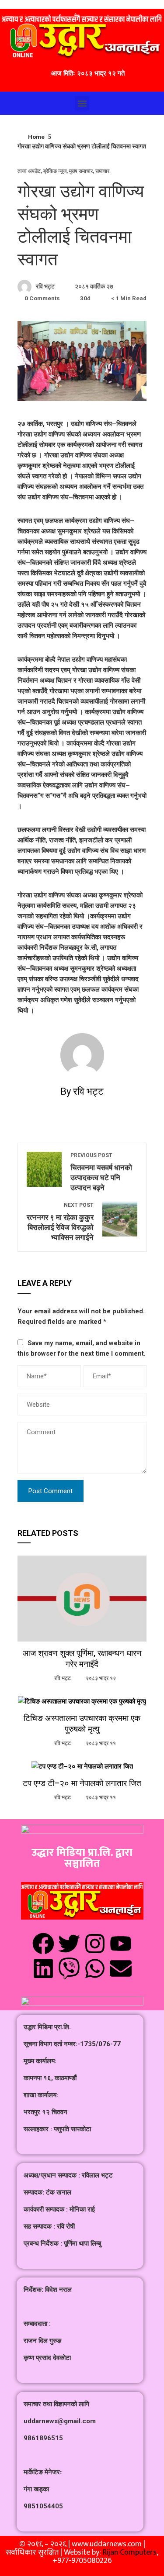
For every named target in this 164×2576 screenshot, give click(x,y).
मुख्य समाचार (81, 171)
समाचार (102, 171)
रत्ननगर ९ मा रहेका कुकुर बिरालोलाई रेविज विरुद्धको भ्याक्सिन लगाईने (60, 1222)
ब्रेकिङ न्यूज (55, 171)
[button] (82, 103)
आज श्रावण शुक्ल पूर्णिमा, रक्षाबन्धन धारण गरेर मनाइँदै (82, 1659)
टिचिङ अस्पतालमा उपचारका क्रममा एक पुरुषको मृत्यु (82, 1724)
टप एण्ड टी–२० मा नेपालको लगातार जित (82, 1783)
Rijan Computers (130, 2552)
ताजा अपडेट (29, 171)
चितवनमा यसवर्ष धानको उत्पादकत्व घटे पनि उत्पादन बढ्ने (101, 1172)
